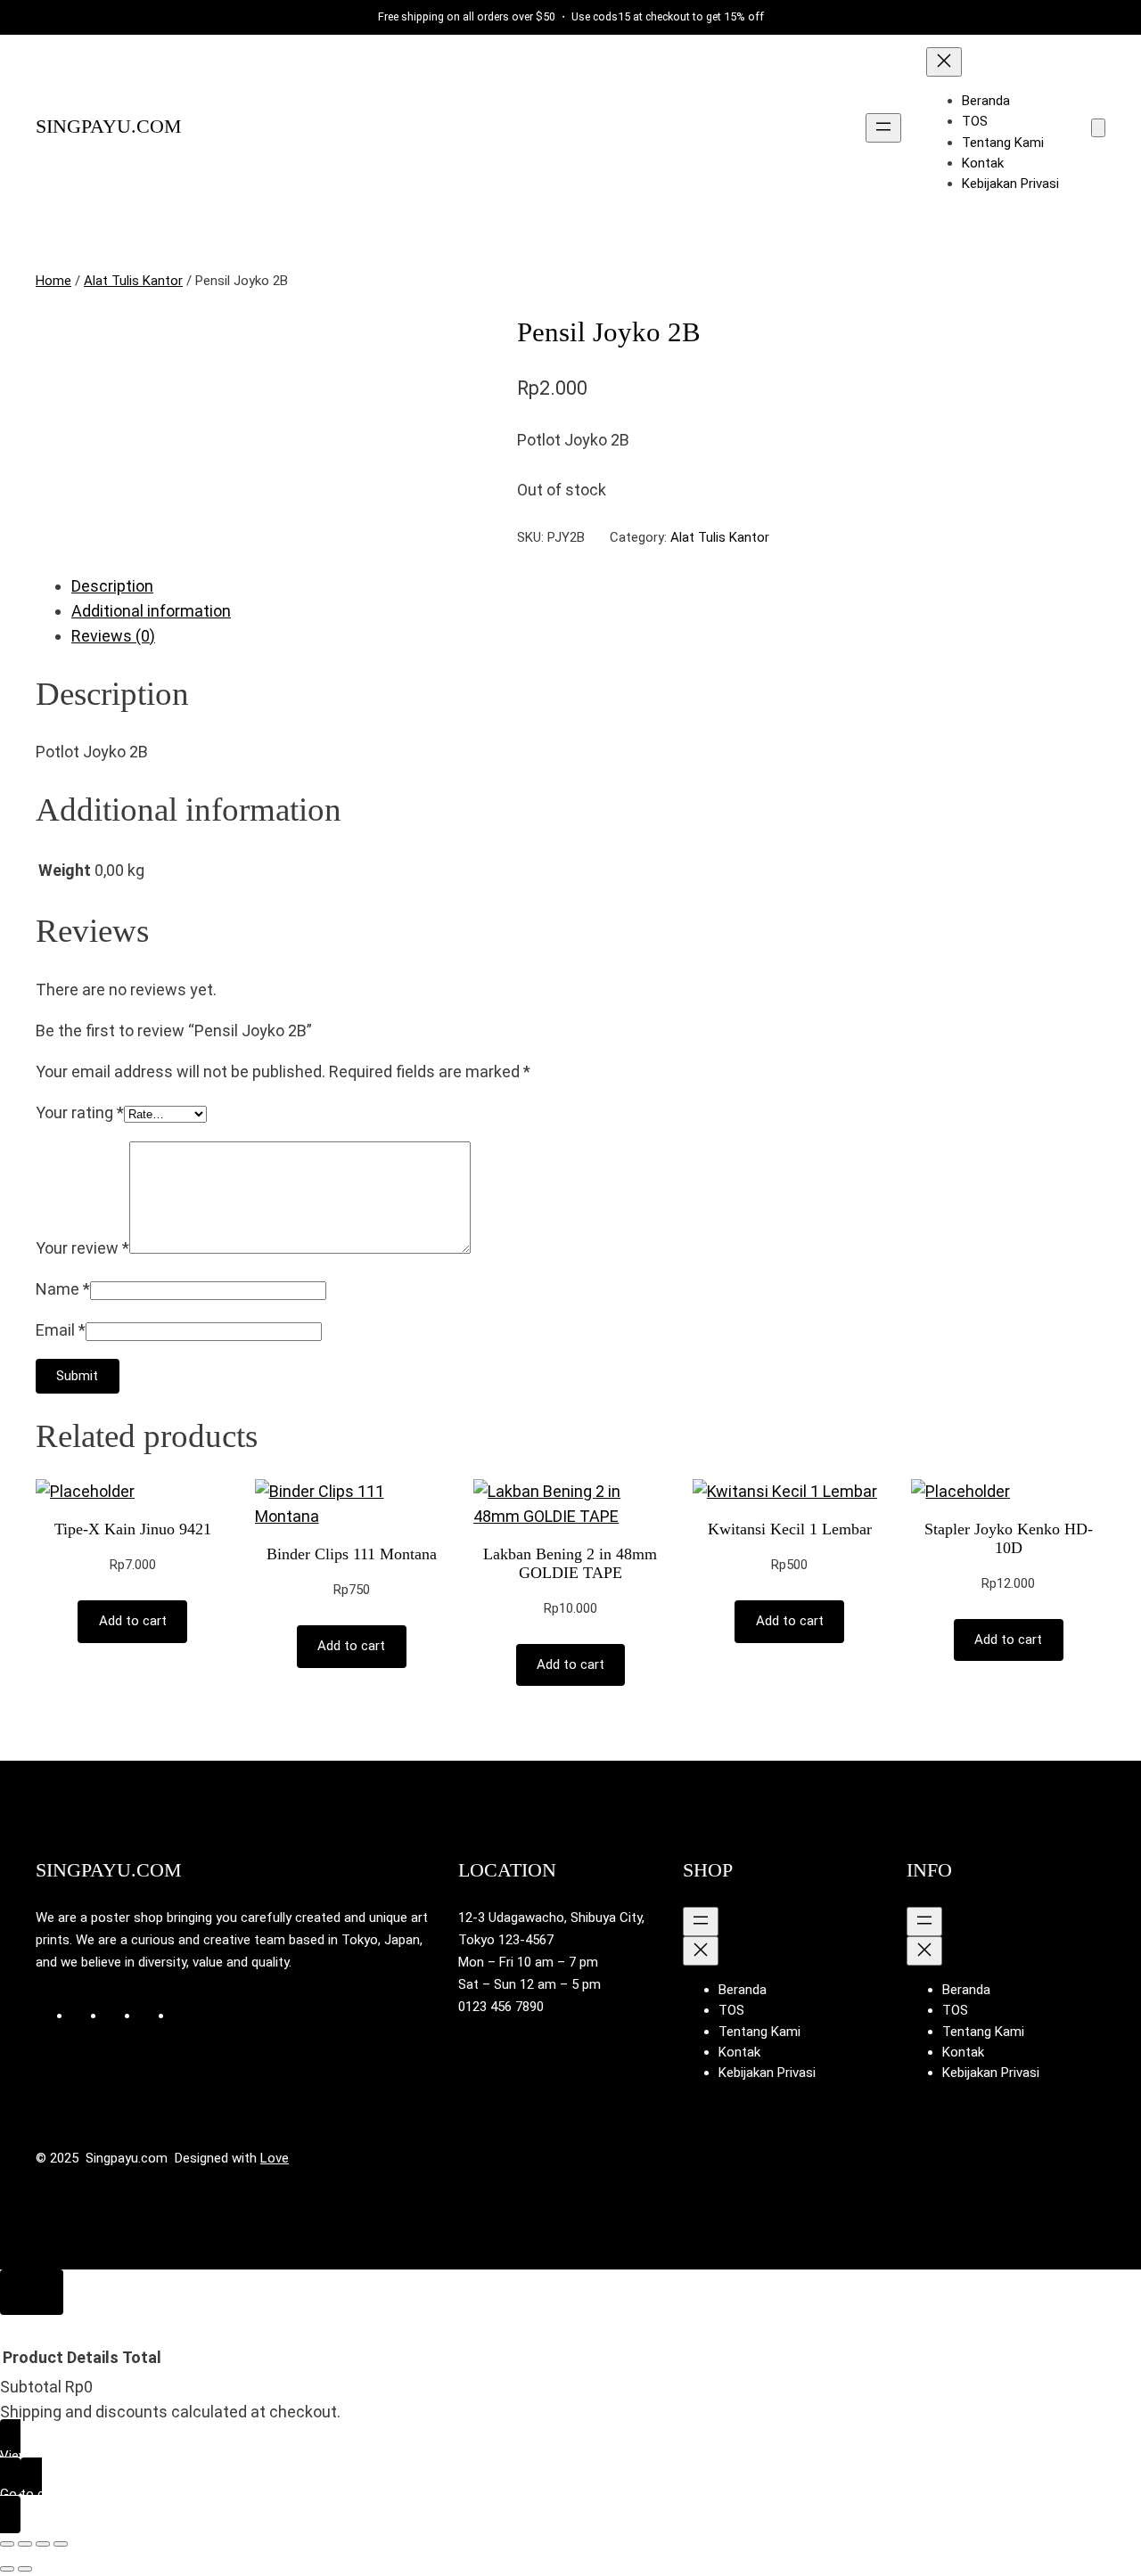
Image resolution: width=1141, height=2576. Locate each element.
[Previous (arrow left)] (7, 2569)
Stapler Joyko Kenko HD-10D (1009, 1538)
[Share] (43, 2544)
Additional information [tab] (151, 611)
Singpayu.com (109, 127)
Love (275, 2158)
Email (61, 1330)
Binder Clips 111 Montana (352, 1554)
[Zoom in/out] (7, 2544)
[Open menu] (883, 128)
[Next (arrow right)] (25, 2569)
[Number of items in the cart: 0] (1098, 128)
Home (53, 281)
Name (63, 1289)
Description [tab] (112, 586)
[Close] (32, 2292)
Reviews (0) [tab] (113, 636)
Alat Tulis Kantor (133, 281)
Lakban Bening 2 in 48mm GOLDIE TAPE (570, 1563)
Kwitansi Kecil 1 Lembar (790, 1529)
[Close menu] (944, 62)
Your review (82, 1248)
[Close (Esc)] (61, 2544)
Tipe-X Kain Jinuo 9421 (133, 1529)
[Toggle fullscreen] (25, 2544)
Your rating (80, 1112)
